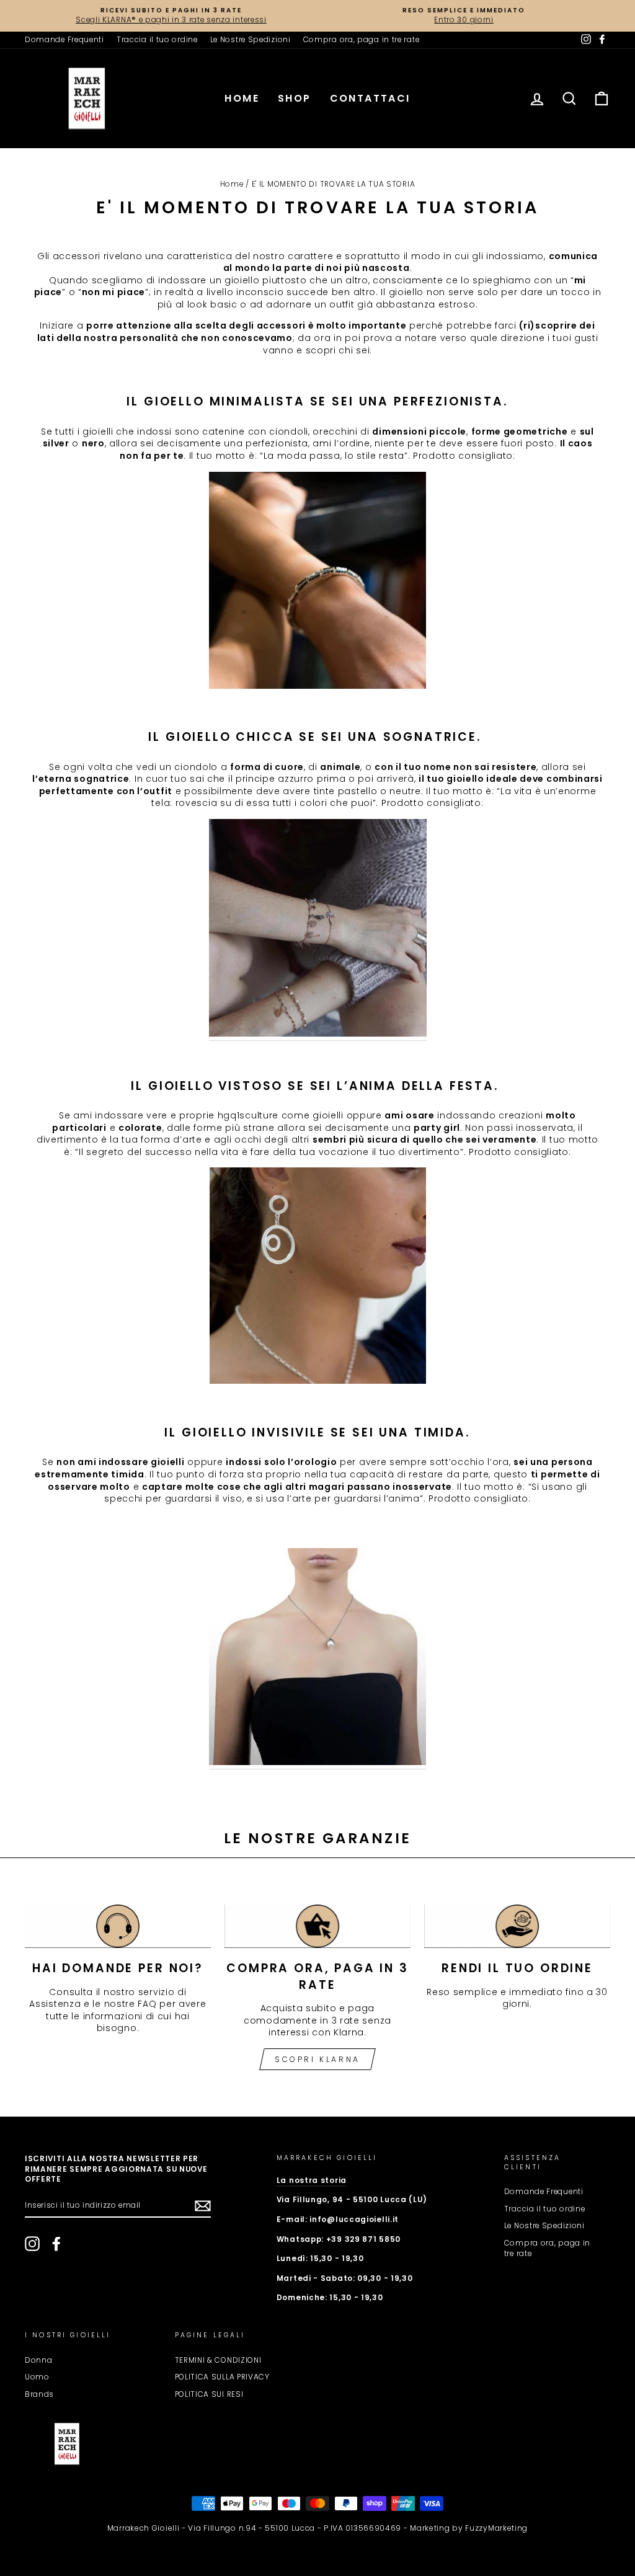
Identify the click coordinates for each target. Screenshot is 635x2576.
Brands (39, 2394)
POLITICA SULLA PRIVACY (222, 2377)
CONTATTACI (370, 98)
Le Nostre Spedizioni (251, 40)
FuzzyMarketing (496, 2528)
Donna (39, 2360)
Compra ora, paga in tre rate (362, 40)
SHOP (295, 98)
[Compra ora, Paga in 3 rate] (317, 1926)
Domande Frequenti (64, 40)
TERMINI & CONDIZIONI (218, 2360)
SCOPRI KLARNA (317, 2059)
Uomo (37, 2377)
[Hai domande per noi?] (118, 1926)
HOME (242, 98)
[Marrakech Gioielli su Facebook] (56, 2244)
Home (232, 184)
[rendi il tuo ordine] (517, 1926)
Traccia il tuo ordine (157, 40)
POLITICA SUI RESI (209, 2394)
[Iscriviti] (203, 2206)
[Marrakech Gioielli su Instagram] (32, 2244)
